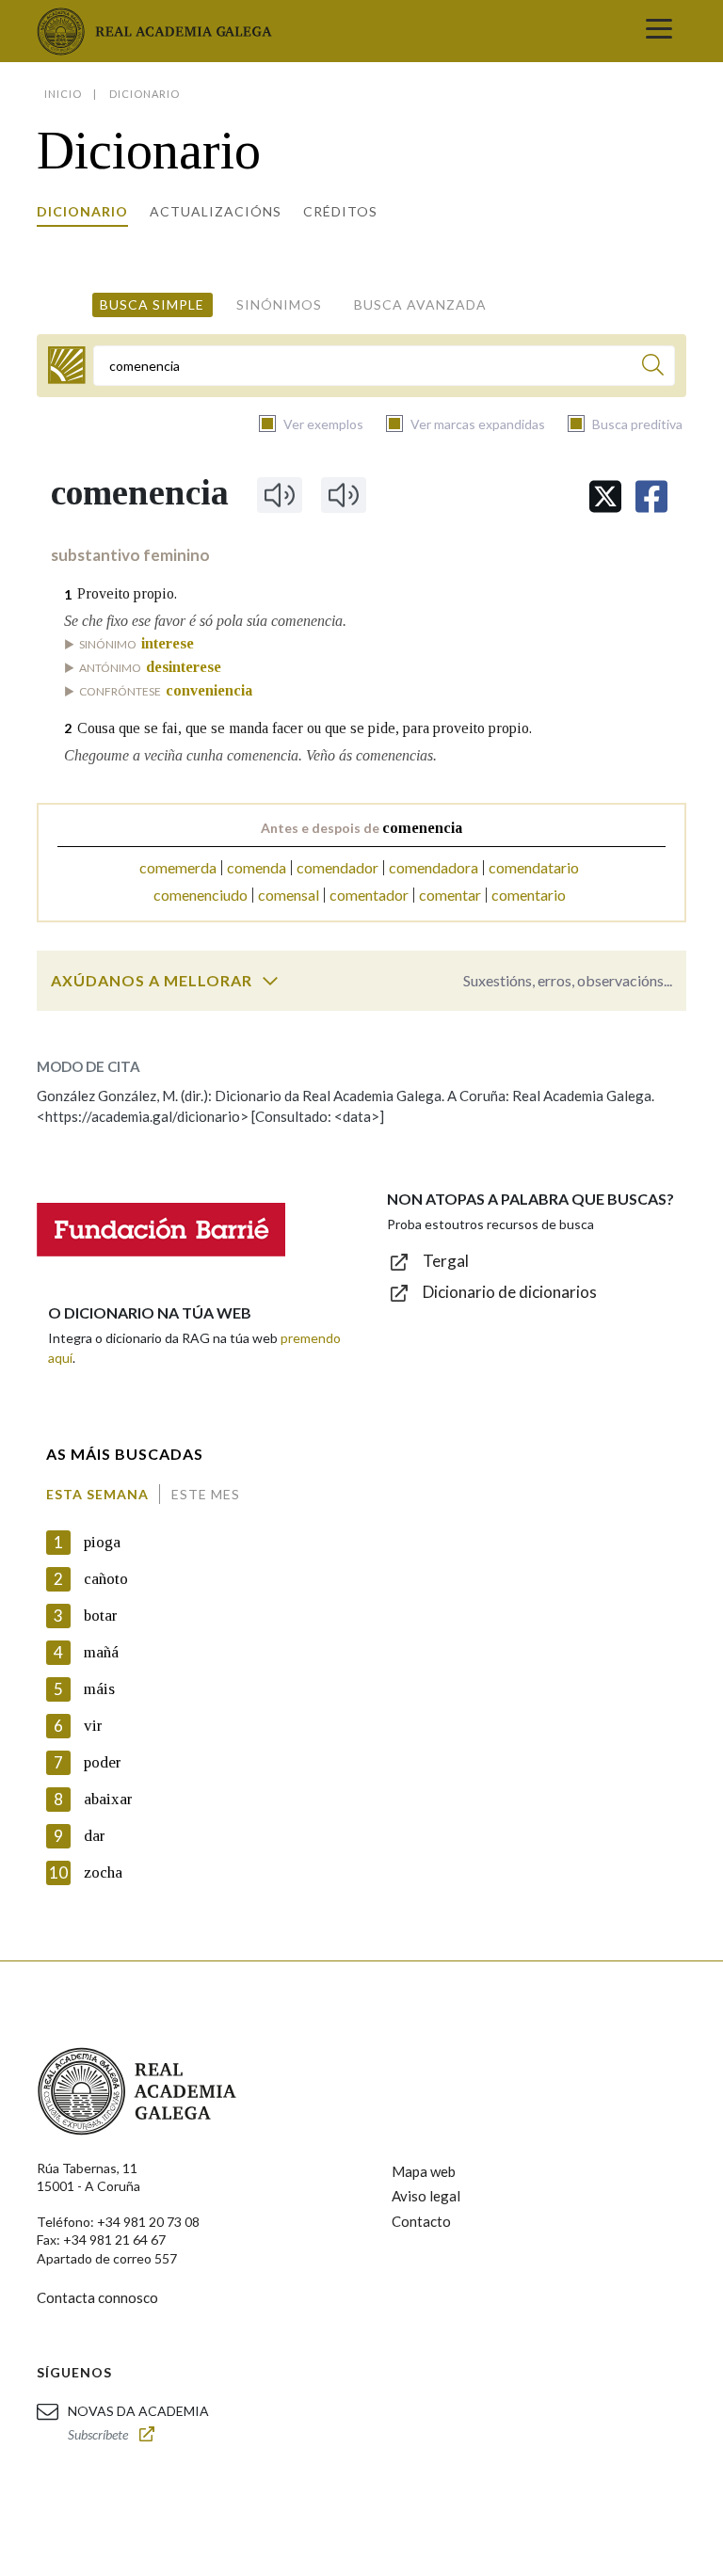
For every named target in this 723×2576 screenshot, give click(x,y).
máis (99, 1689)
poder (103, 1762)
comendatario (534, 867)
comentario (529, 895)
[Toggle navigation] (659, 31)
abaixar (108, 1799)
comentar (450, 895)
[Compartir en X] (605, 496)
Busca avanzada (420, 304)
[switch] (270, 981)
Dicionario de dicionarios (510, 1292)
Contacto (421, 2221)
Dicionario (82, 211)
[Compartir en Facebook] (651, 496)
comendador (337, 867)
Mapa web (424, 2171)
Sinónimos (279, 304)
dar (95, 1836)
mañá (101, 1652)
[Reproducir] (280, 495)
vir (93, 1726)
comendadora (434, 867)
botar (101, 1616)
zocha (103, 1872)
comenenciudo (201, 895)
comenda (257, 867)
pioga (102, 1542)
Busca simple (152, 304)
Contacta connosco (97, 2297)
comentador (369, 895)
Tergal (446, 1261)
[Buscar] (653, 368)
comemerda (178, 867)
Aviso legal (426, 2196)
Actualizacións (216, 211)
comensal (289, 895)
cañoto (106, 1579)
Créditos (340, 211)
